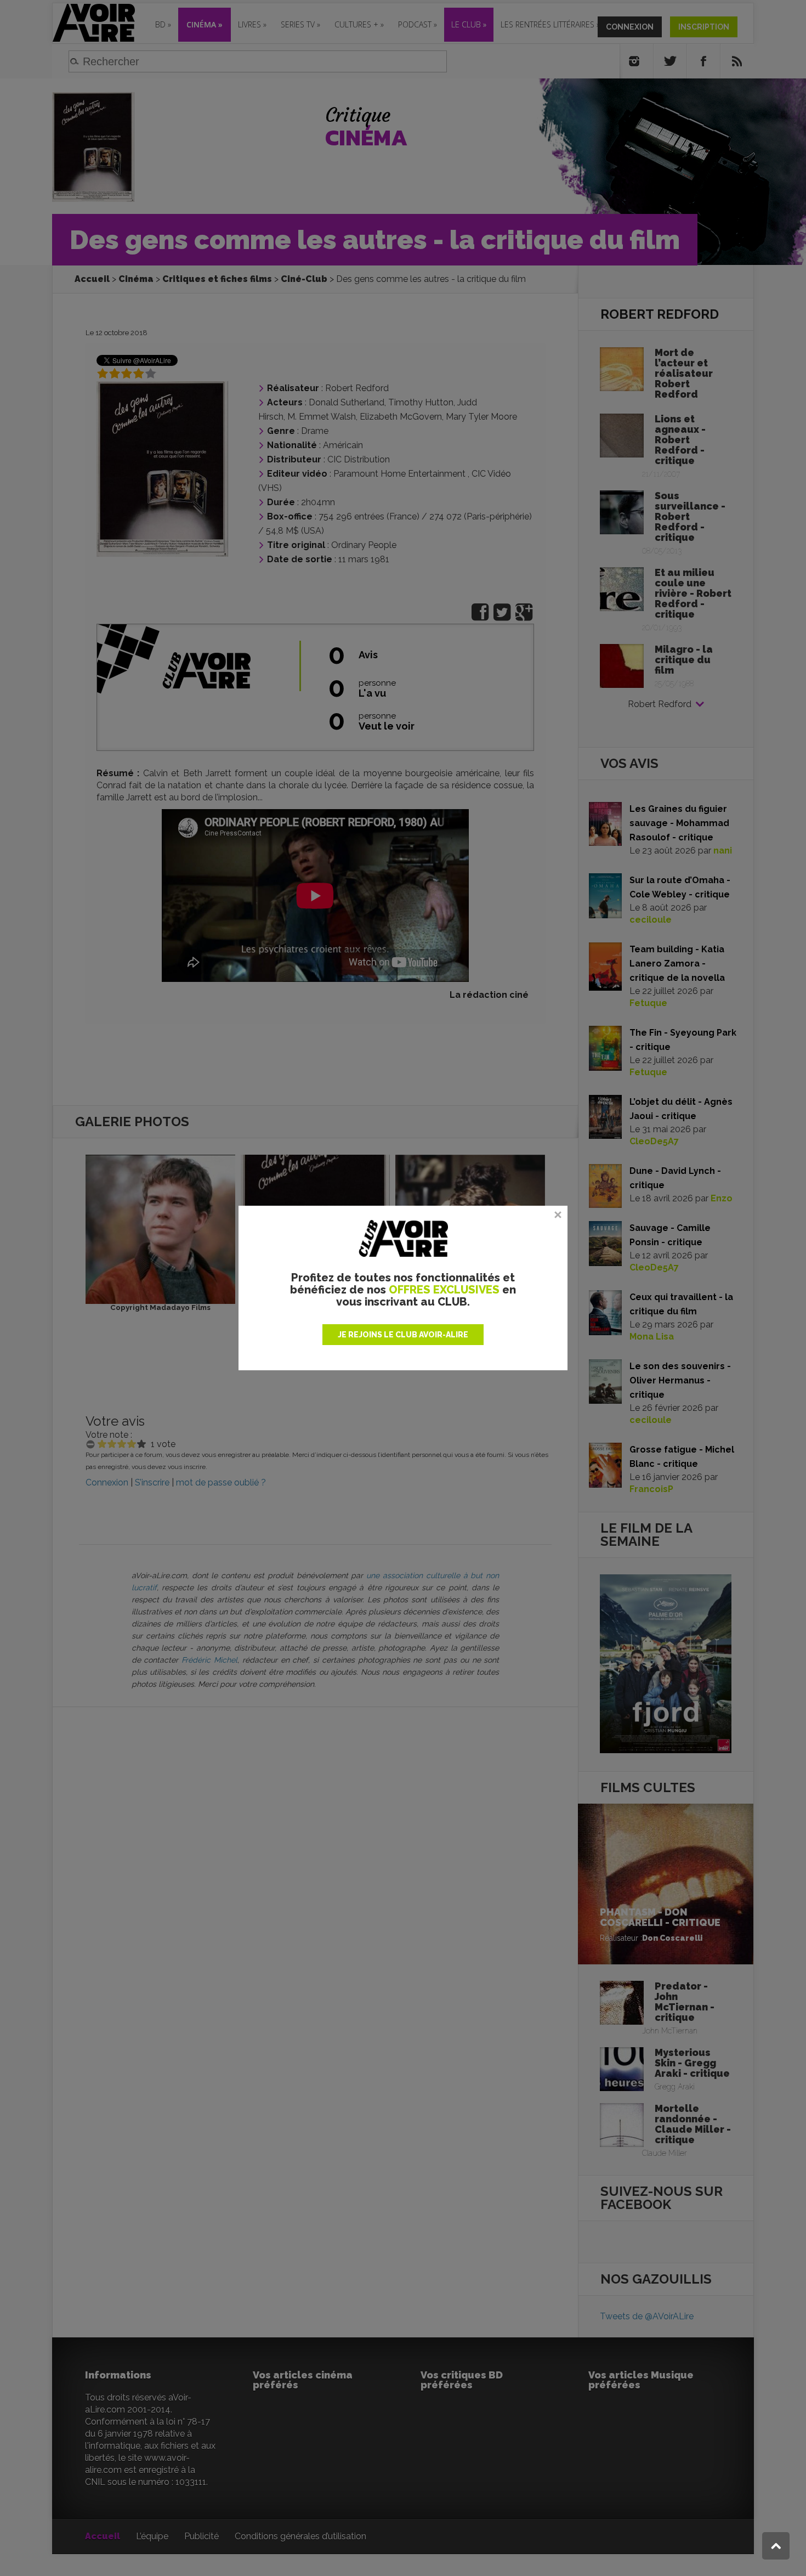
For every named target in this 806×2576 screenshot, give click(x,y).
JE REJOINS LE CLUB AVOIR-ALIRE (403, 1335)
